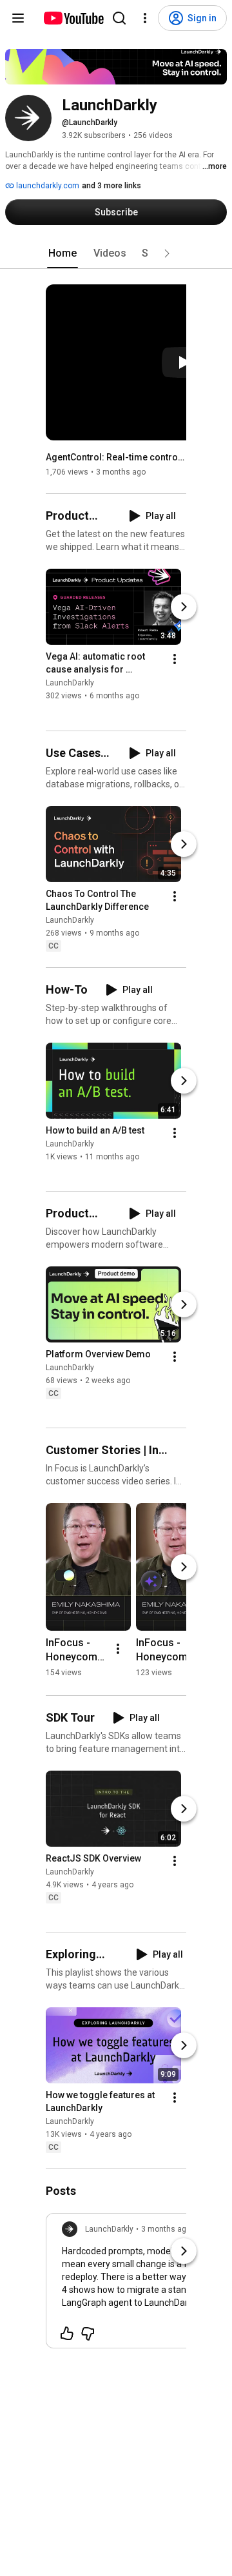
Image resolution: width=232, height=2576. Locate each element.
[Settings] (145, 18)
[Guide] (18, 18)
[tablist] (116, 253)
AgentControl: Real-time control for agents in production (116, 457)
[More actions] (175, 660)
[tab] (63, 253)
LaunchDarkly (70, 683)
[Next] (184, 607)
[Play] (184, 362)
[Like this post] (67, 2334)
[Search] (119, 18)
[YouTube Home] (73, 18)
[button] (167, 253)
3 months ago (166, 2229)
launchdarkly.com (47, 186)
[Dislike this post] (88, 2334)
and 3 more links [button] (111, 186)
